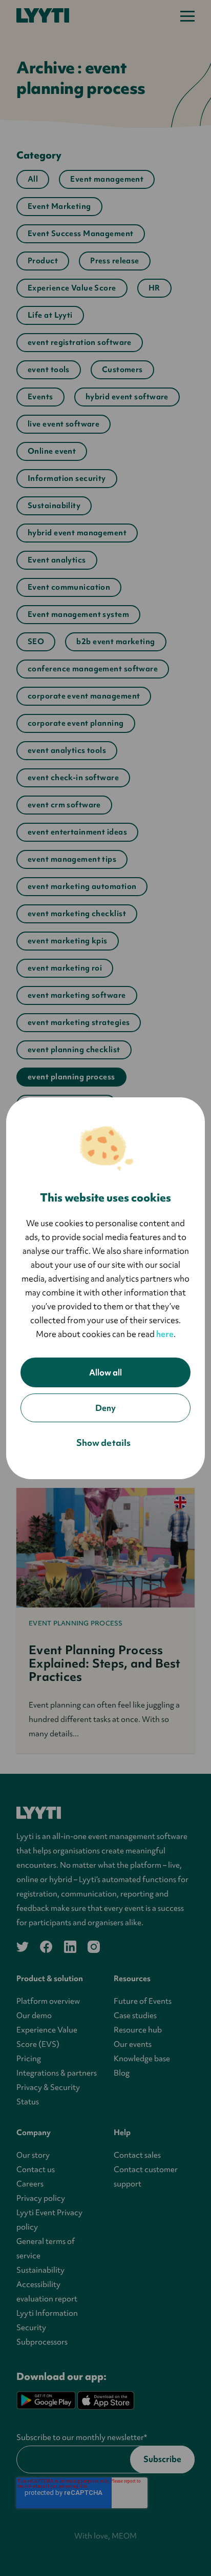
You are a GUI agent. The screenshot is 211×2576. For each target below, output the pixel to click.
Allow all (105, 1372)
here (165, 1334)
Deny (105, 1408)
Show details (103, 1442)
